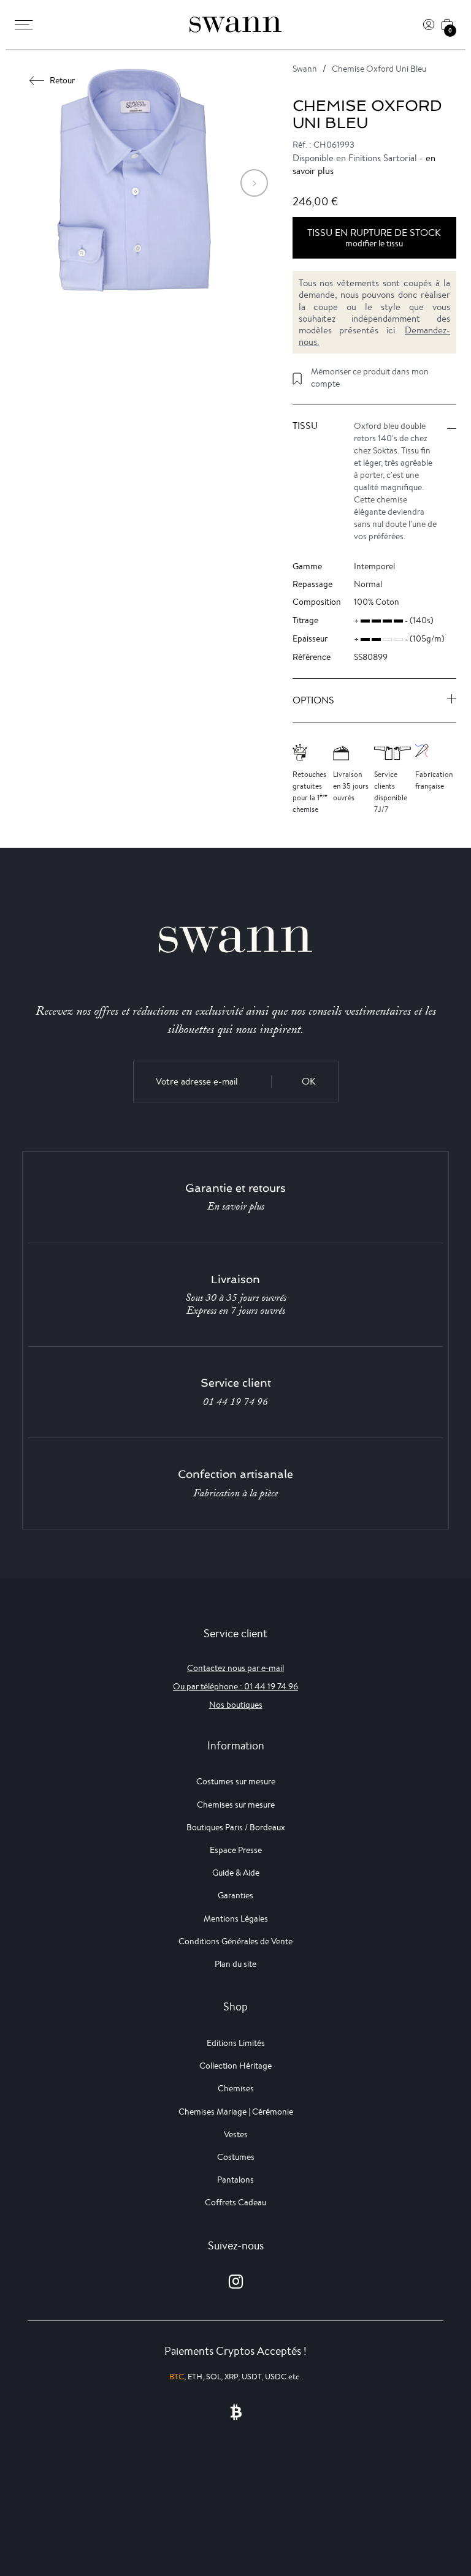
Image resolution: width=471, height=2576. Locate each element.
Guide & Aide (236, 1873)
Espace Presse (236, 1850)
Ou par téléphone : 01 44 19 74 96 (235, 1686)
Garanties (235, 1895)
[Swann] (235, 25)
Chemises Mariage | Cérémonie (236, 2112)
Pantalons (235, 2180)
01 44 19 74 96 (235, 1402)
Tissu (305, 426)
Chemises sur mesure (236, 1805)
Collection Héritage (235, 2066)
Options (313, 700)
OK (309, 1081)
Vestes (236, 2134)
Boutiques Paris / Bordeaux (236, 1827)
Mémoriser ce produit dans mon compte (370, 377)
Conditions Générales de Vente (235, 1941)
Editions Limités (236, 2043)
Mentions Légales (236, 1919)
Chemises (236, 2088)
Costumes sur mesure (236, 1781)
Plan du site (235, 1964)
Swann (305, 69)
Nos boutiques (236, 1705)
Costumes (236, 2157)
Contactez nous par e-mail (235, 1668)
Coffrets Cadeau (235, 2202)
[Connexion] (429, 25)
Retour (62, 80)
